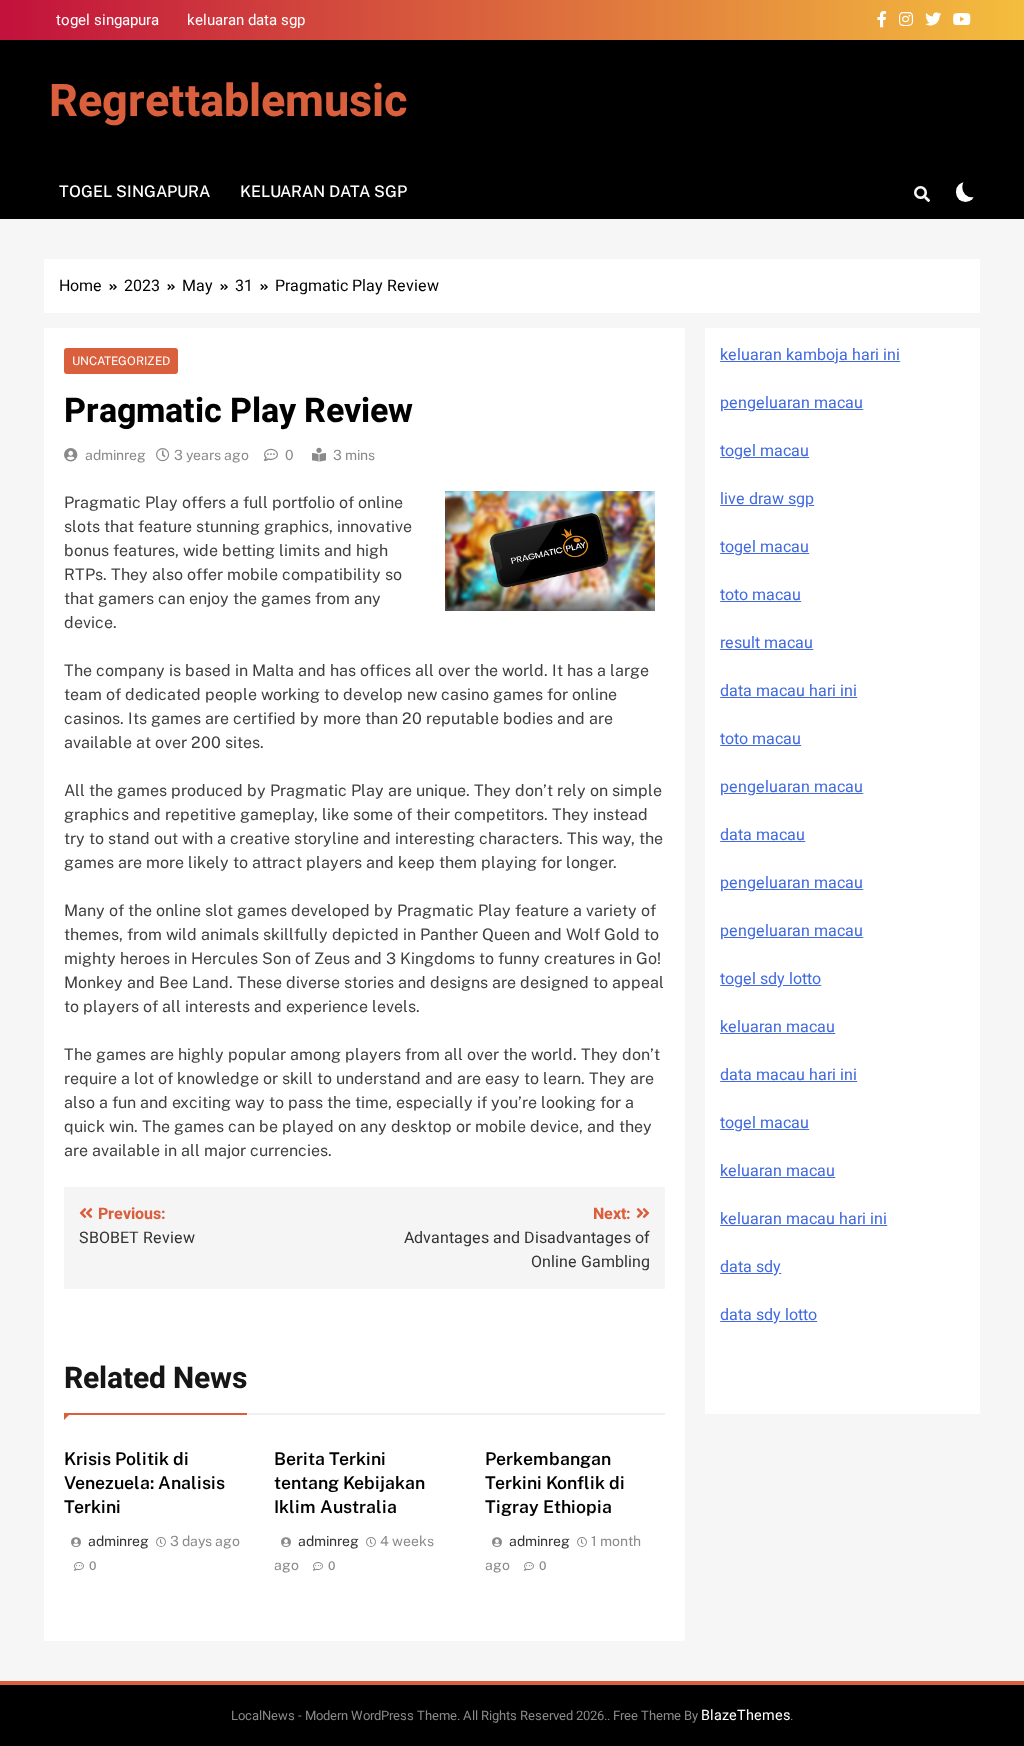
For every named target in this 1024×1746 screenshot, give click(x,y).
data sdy (750, 1267)
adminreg (115, 455)
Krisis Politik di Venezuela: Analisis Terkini (144, 1482)
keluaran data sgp (246, 20)
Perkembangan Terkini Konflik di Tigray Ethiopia (555, 1482)
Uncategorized (121, 361)
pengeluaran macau (791, 883)
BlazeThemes (745, 1715)
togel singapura (107, 20)
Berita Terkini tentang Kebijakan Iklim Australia (349, 1482)
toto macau (760, 595)
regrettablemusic (228, 102)
